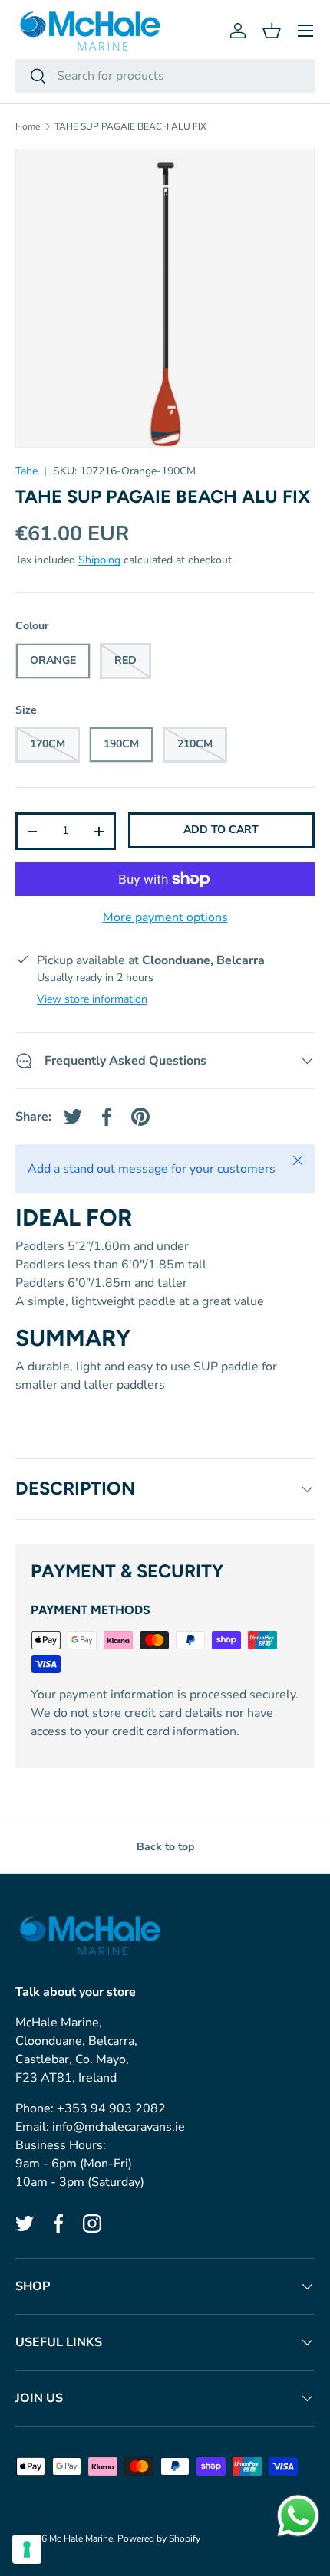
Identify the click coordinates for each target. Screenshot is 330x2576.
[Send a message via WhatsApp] (298, 2516)
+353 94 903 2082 (111, 2108)
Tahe (26, 471)
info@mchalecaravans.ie (119, 2127)
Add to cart (221, 830)
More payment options (165, 917)
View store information (92, 999)
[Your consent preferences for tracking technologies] (27, 2549)
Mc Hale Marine (81, 2538)
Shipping (99, 560)
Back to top (165, 1847)
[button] (272, 31)
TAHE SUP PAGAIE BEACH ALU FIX (130, 126)
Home (28, 126)
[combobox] (165, 76)
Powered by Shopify (159, 2538)
